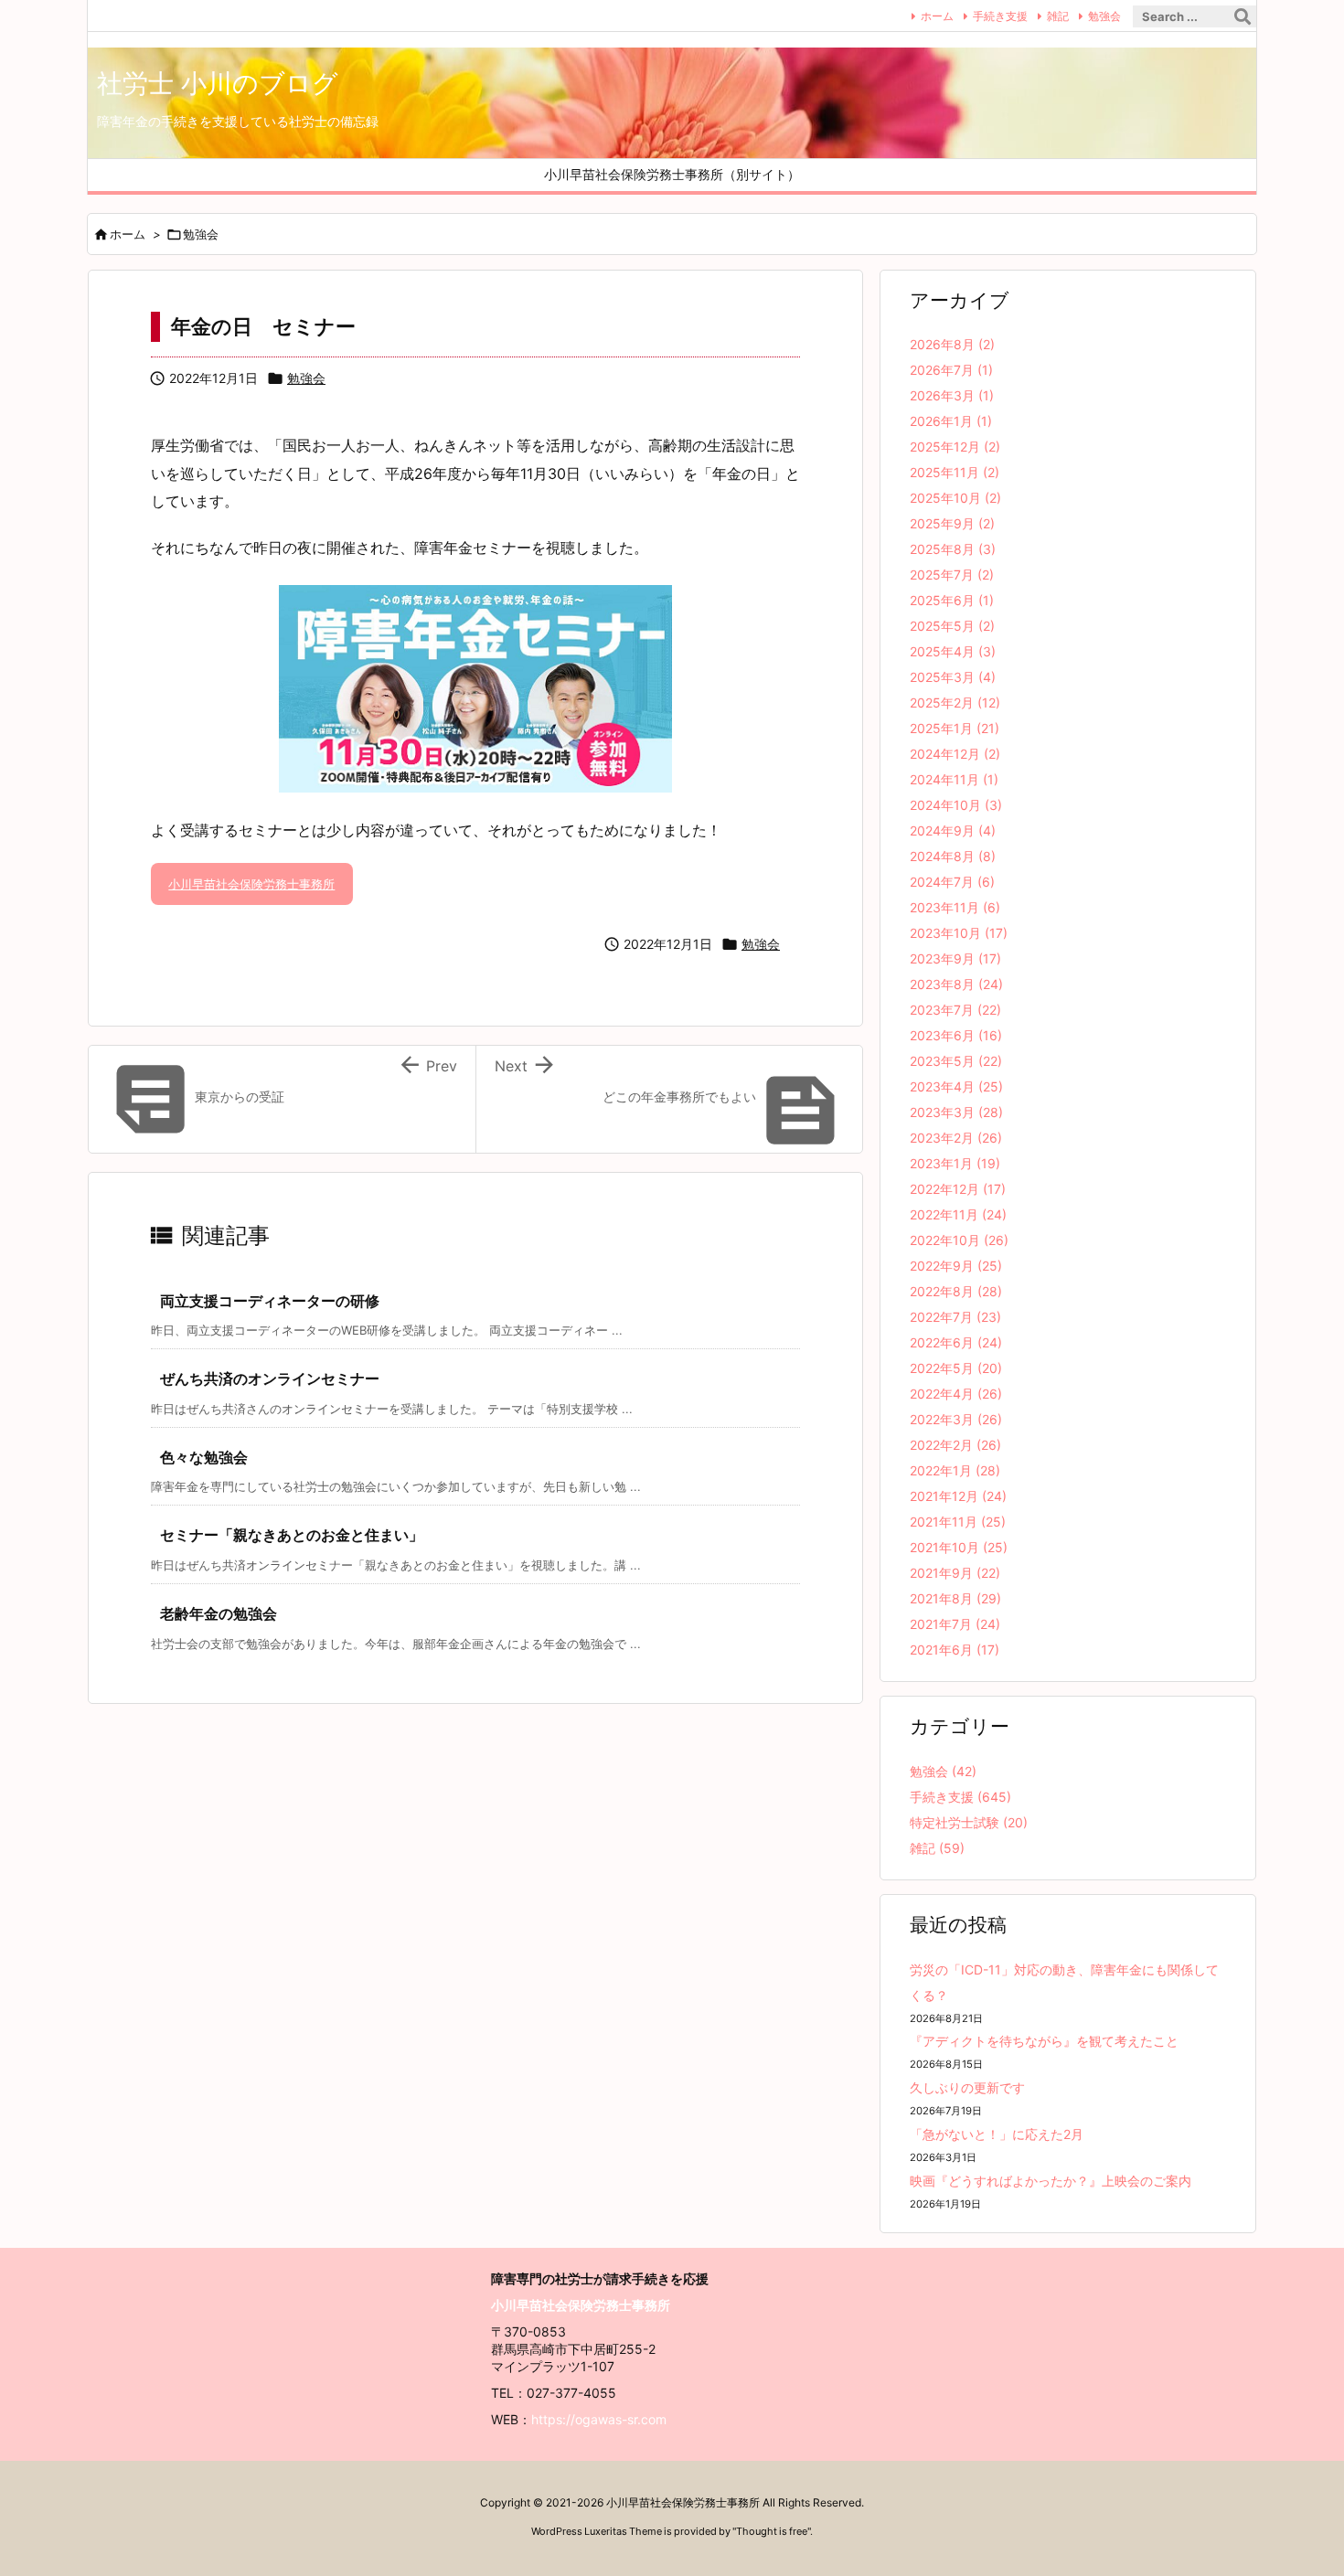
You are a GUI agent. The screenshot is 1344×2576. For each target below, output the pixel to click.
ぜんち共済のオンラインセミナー (270, 1378)
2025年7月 (952, 575)
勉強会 (1104, 16)
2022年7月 (955, 1317)
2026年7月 (951, 370)
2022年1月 (955, 1470)
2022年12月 (958, 1189)
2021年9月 (955, 1573)
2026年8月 (952, 344)
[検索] (1243, 16)
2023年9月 (955, 958)
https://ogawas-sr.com (599, 2419)
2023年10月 (959, 933)
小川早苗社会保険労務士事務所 (251, 884)
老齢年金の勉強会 (219, 1613)
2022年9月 (956, 1266)
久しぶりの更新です (967, 2087)
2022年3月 (956, 1419)
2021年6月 (955, 1650)
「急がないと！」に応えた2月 (997, 2134)
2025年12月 (955, 447)
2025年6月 (952, 600)
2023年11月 (955, 907)
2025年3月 (953, 677)
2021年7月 (955, 1624)
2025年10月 (955, 498)
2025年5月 (952, 626)
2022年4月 (956, 1394)
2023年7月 (955, 1010)
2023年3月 (956, 1112)
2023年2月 (956, 1138)
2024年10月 (956, 805)
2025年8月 (953, 549)
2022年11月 (958, 1214)
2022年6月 (956, 1342)
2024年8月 (953, 856)
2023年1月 (955, 1163)
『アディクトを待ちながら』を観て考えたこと (1044, 2041)
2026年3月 (952, 395)
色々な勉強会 (204, 1457)
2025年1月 (955, 728)
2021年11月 (958, 1522)
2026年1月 (951, 421)
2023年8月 (956, 984)
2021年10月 (959, 1547)
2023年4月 (956, 1086)
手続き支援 (1000, 16)
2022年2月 (955, 1445)
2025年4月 (953, 651)
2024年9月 (953, 830)
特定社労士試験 (969, 1822)
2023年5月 (956, 1061)
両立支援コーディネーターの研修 (270, 1301)
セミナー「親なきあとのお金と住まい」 (292, 1535)
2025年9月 (952, 523)
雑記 (1058, 16)
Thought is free (772, 2531)
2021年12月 (958, 1496)
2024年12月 (955, 754)
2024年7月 (952, 882)
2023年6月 (956, 1035)
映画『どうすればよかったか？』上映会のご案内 (1051, 2181)
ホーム (937, 16)
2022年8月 (956, 1291)
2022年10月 (959, 1240)
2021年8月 (955, 1598)
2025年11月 (955, 472)
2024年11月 (954, 779)
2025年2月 (955, 703)
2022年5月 (956, 1368)
